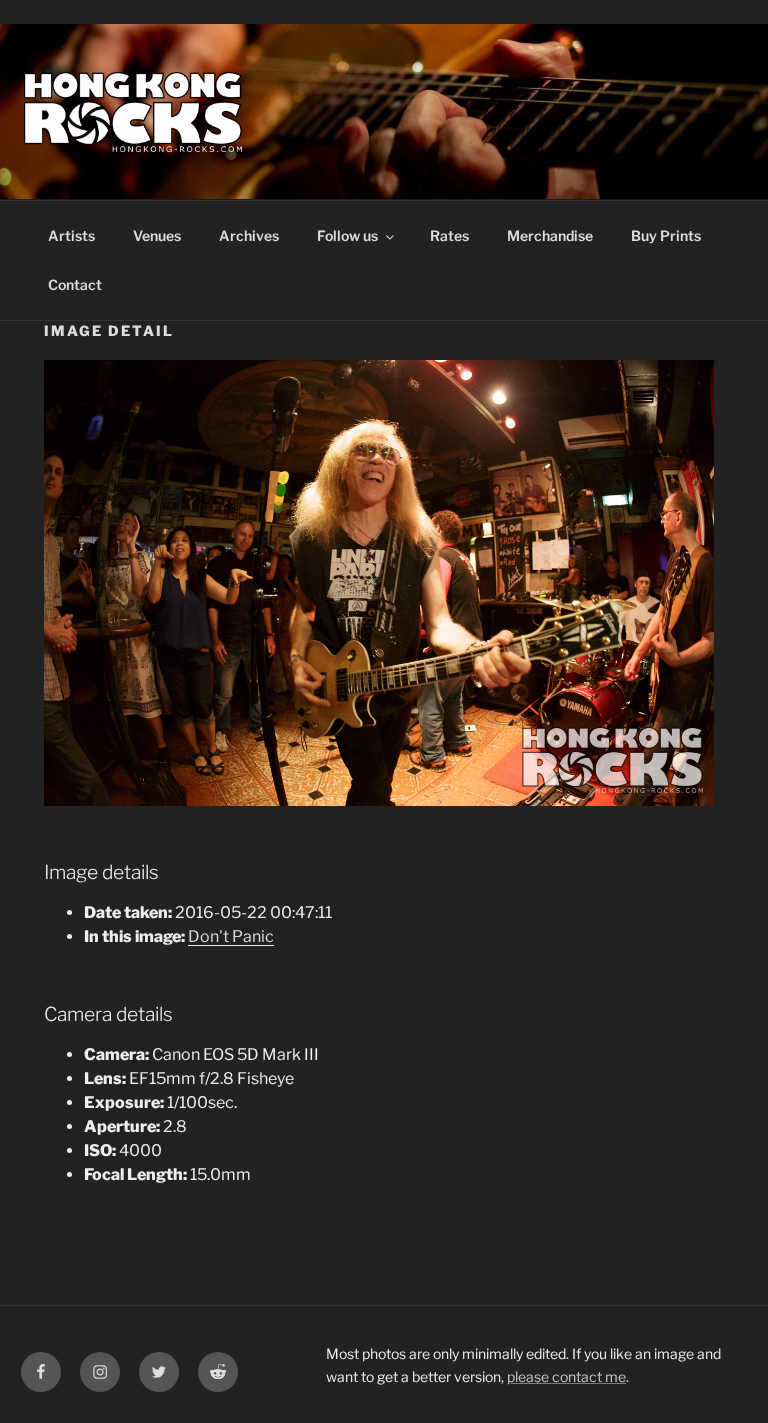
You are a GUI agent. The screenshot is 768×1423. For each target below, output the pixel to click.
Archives (249, 235)
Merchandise (550, 235)
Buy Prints (666, 235)
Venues (157, 235)
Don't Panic (231, 936)
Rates (449, 235)
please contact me (566, 1376)
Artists (71, 235)
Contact (75, 284)
